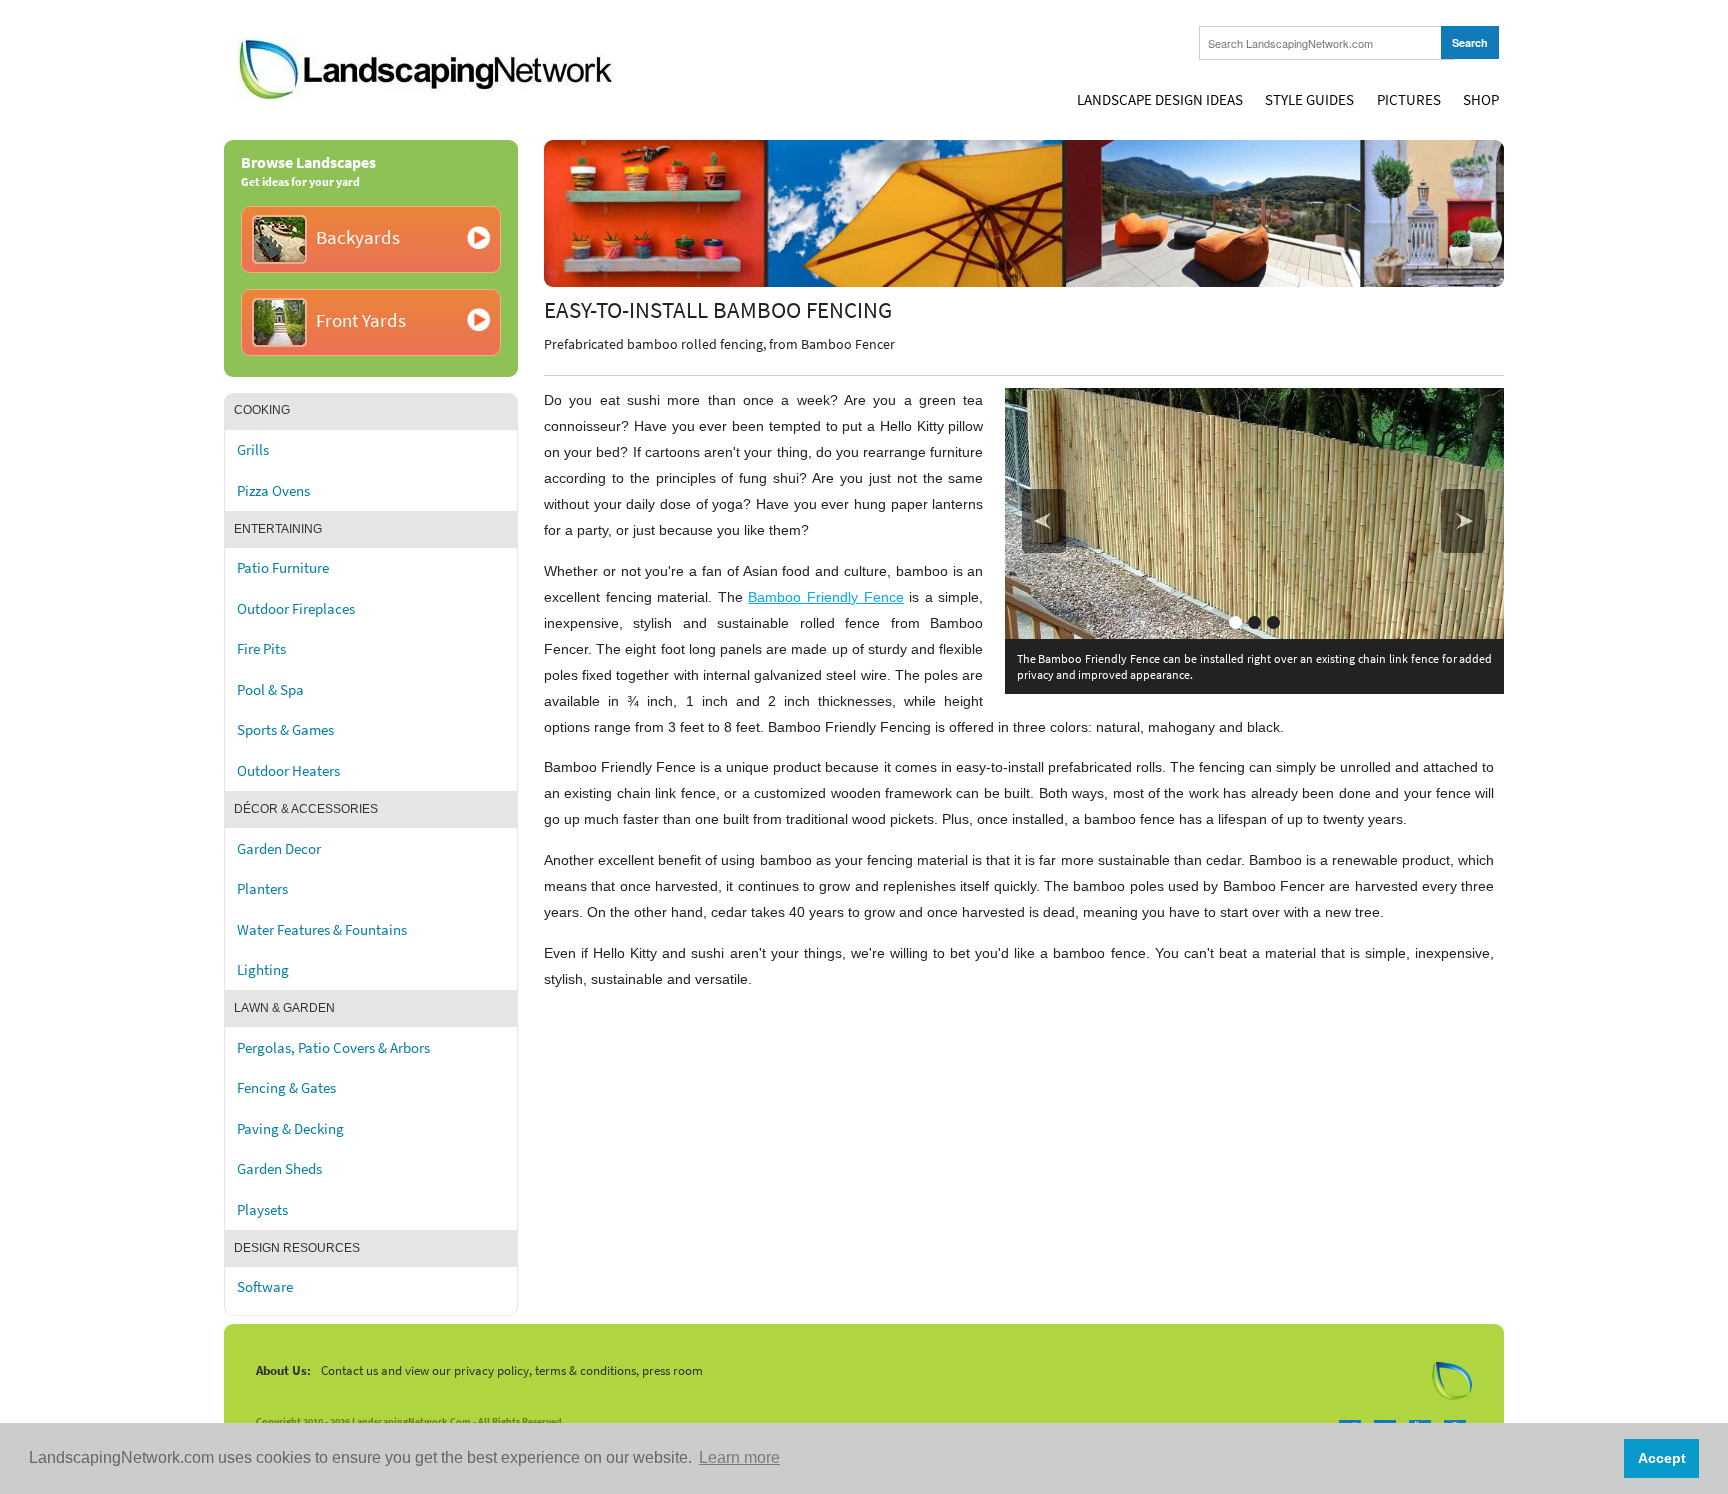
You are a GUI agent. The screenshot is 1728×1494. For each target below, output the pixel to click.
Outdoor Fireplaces (296, 609)
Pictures (1409, 100)
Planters (262, 889)
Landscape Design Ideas (1160, 100)
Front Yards (361, 320)
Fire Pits (261, 649)
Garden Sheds (279, 1169)
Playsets (262, 1210)
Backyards (358, 237)
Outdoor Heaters (288, 771)
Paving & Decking (290, 1129)
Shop (1481, 100)
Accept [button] (1662, 1458)
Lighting (263, 970)
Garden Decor (279, 849)
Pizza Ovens (273, 491)
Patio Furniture (283, 568)
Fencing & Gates (286, 1088)
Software (265, 1287)
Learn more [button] (739, 1457)
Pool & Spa (270, 690)
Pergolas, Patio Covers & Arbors (333, 1048)
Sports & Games (285, 730)
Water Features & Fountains (322, 930)
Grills (253, 450)
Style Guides (1309, 100)
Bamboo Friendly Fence (825, 597)
